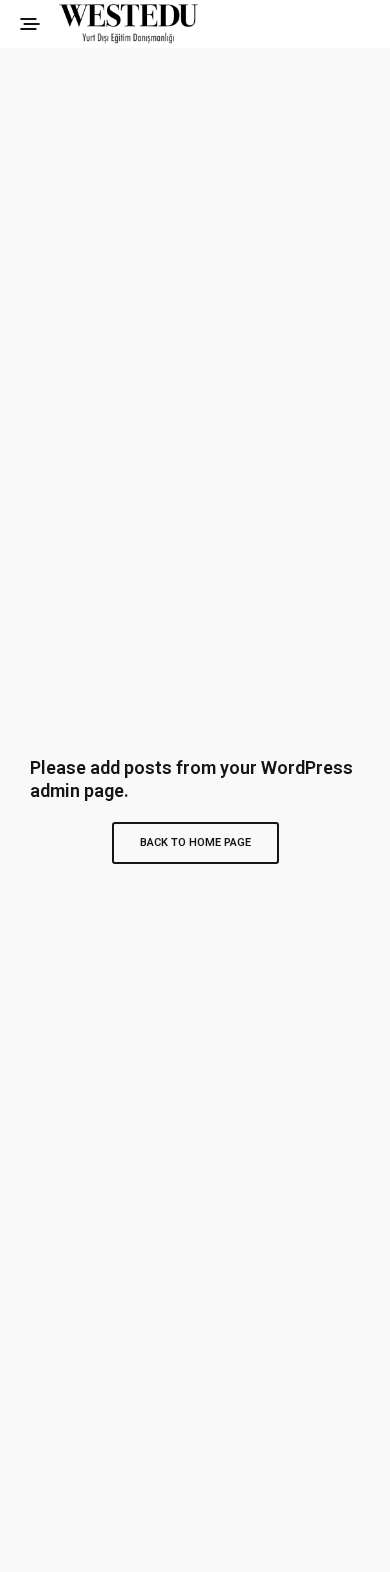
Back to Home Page (195, 842)
